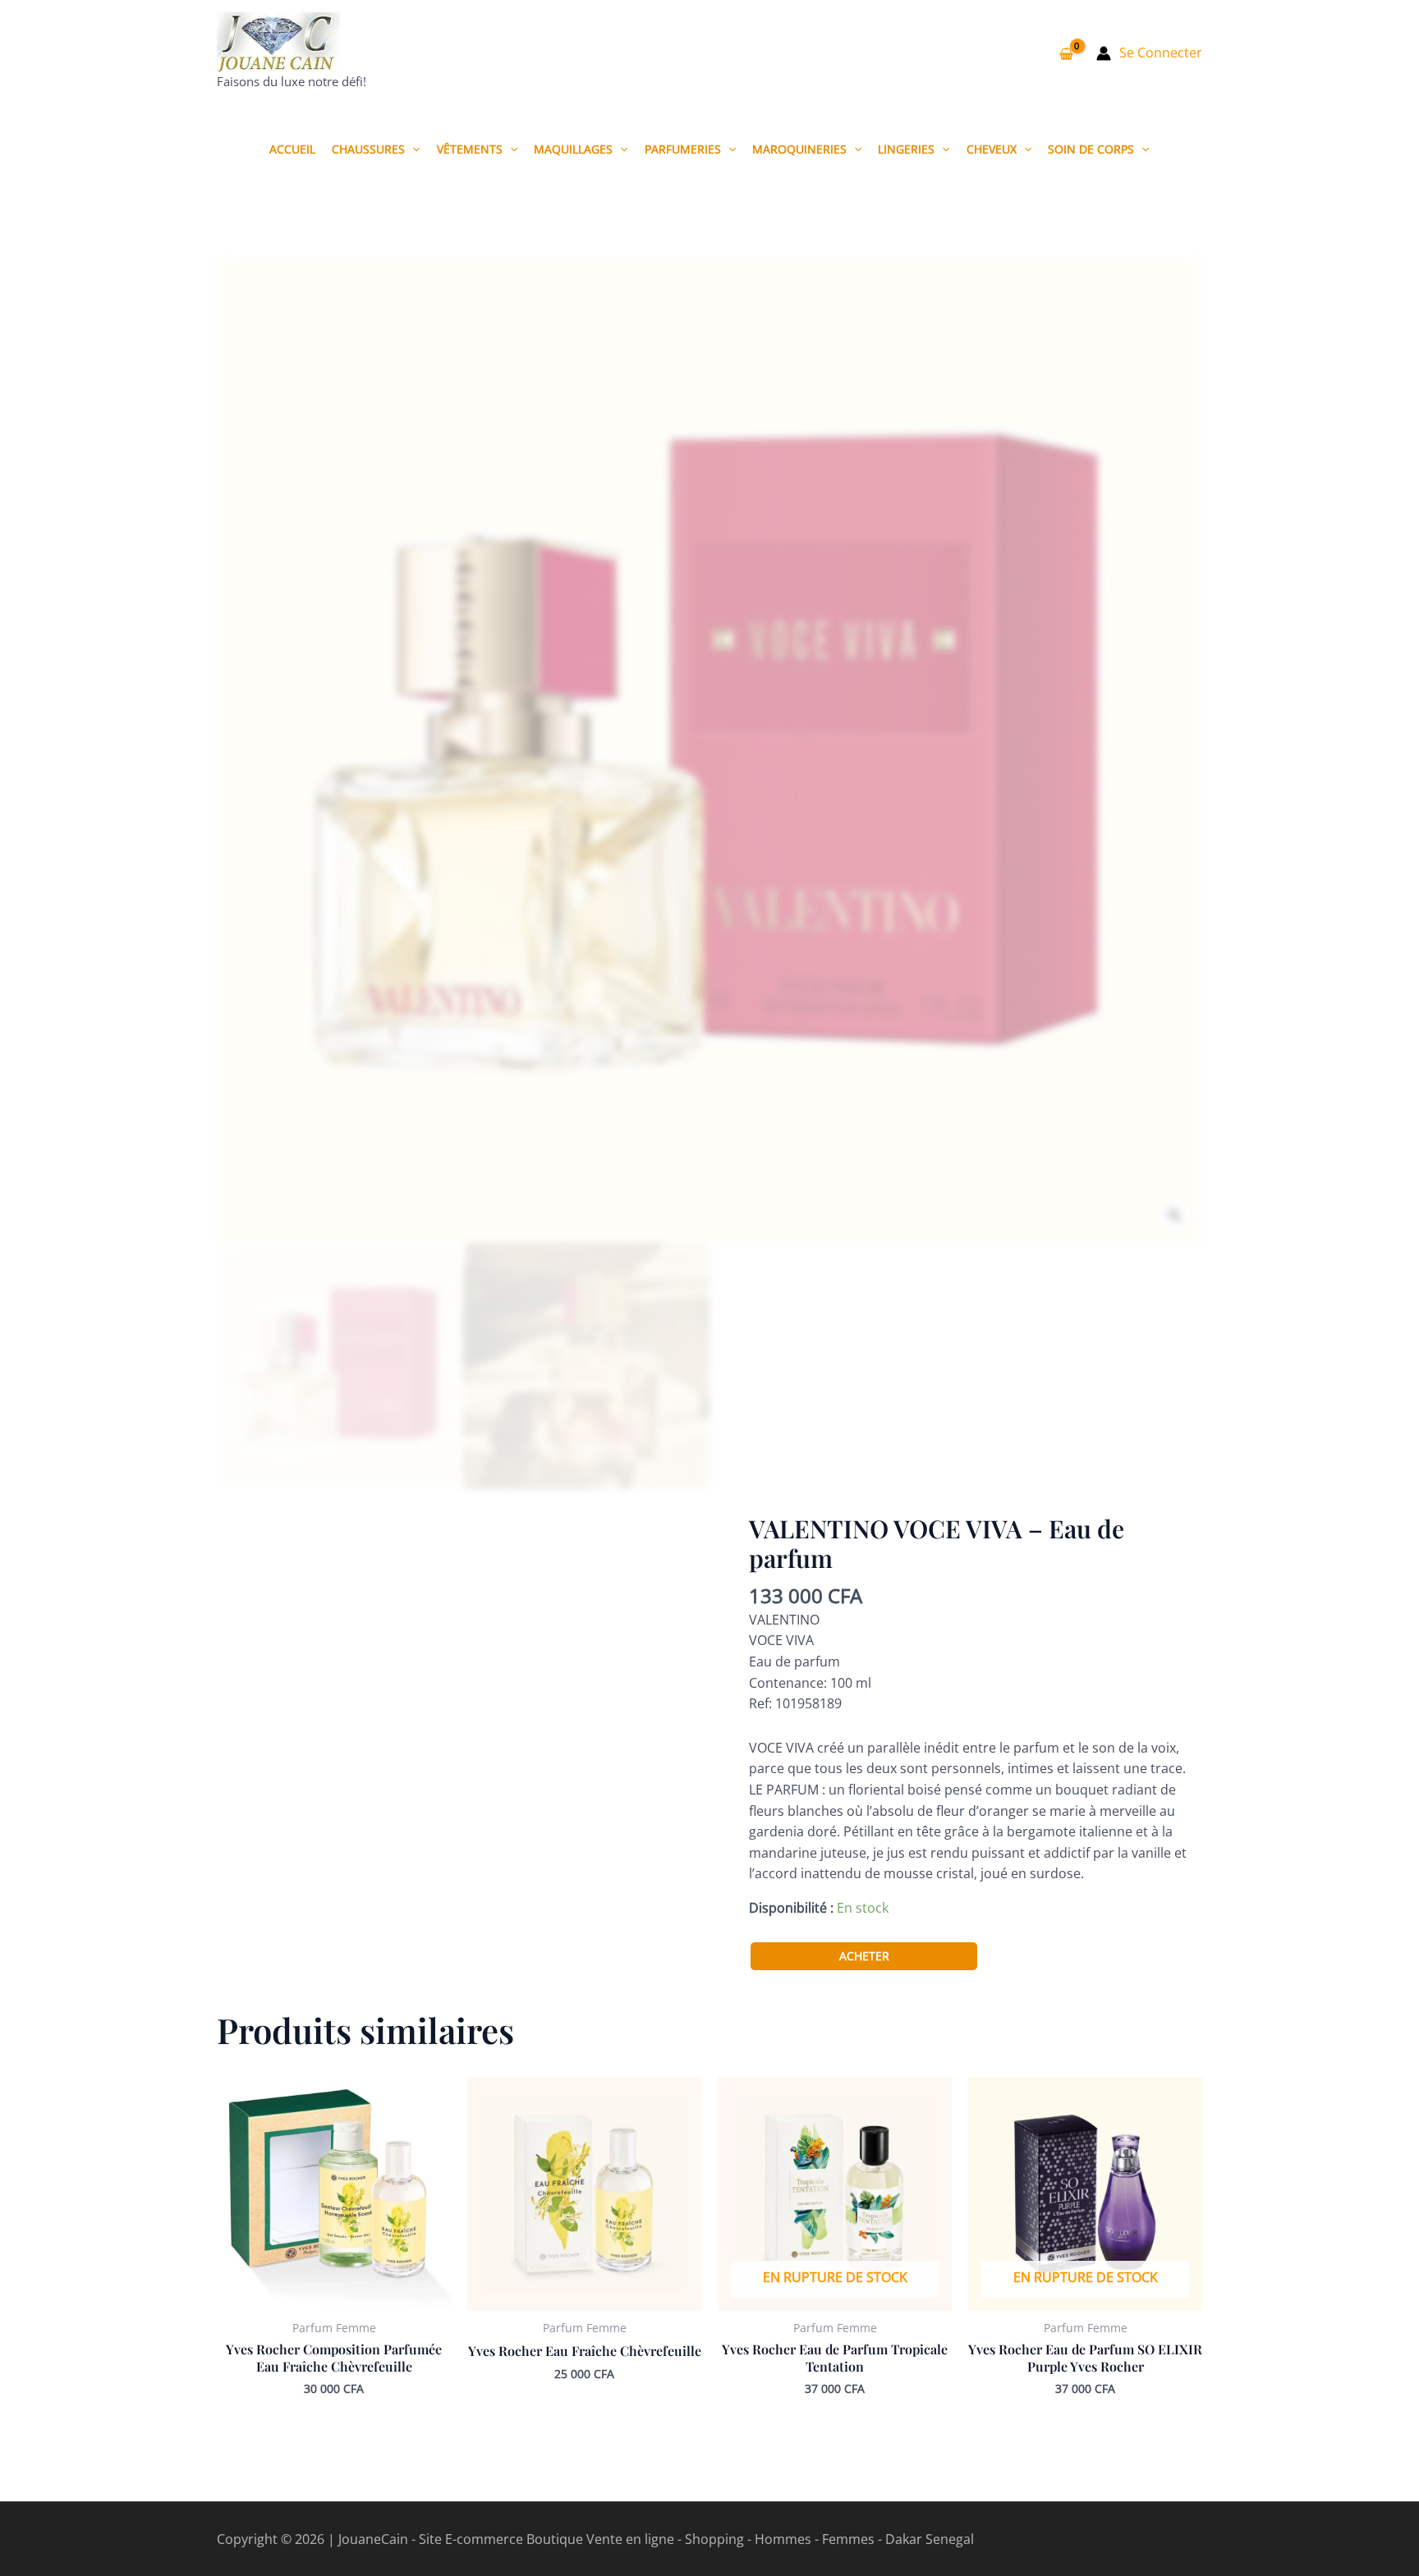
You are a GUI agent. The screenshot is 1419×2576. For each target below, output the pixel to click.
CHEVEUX (992, 149)
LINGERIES (906, 149)
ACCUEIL (292, 149)
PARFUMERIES (683, 149)
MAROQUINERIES (799, 149)
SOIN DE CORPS (1091, 149)
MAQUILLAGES (573, 149)
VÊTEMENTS (470, 149)
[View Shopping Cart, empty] (1066, 53)
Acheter (864, 1956)
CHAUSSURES (368, 149)
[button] (412, 149)
